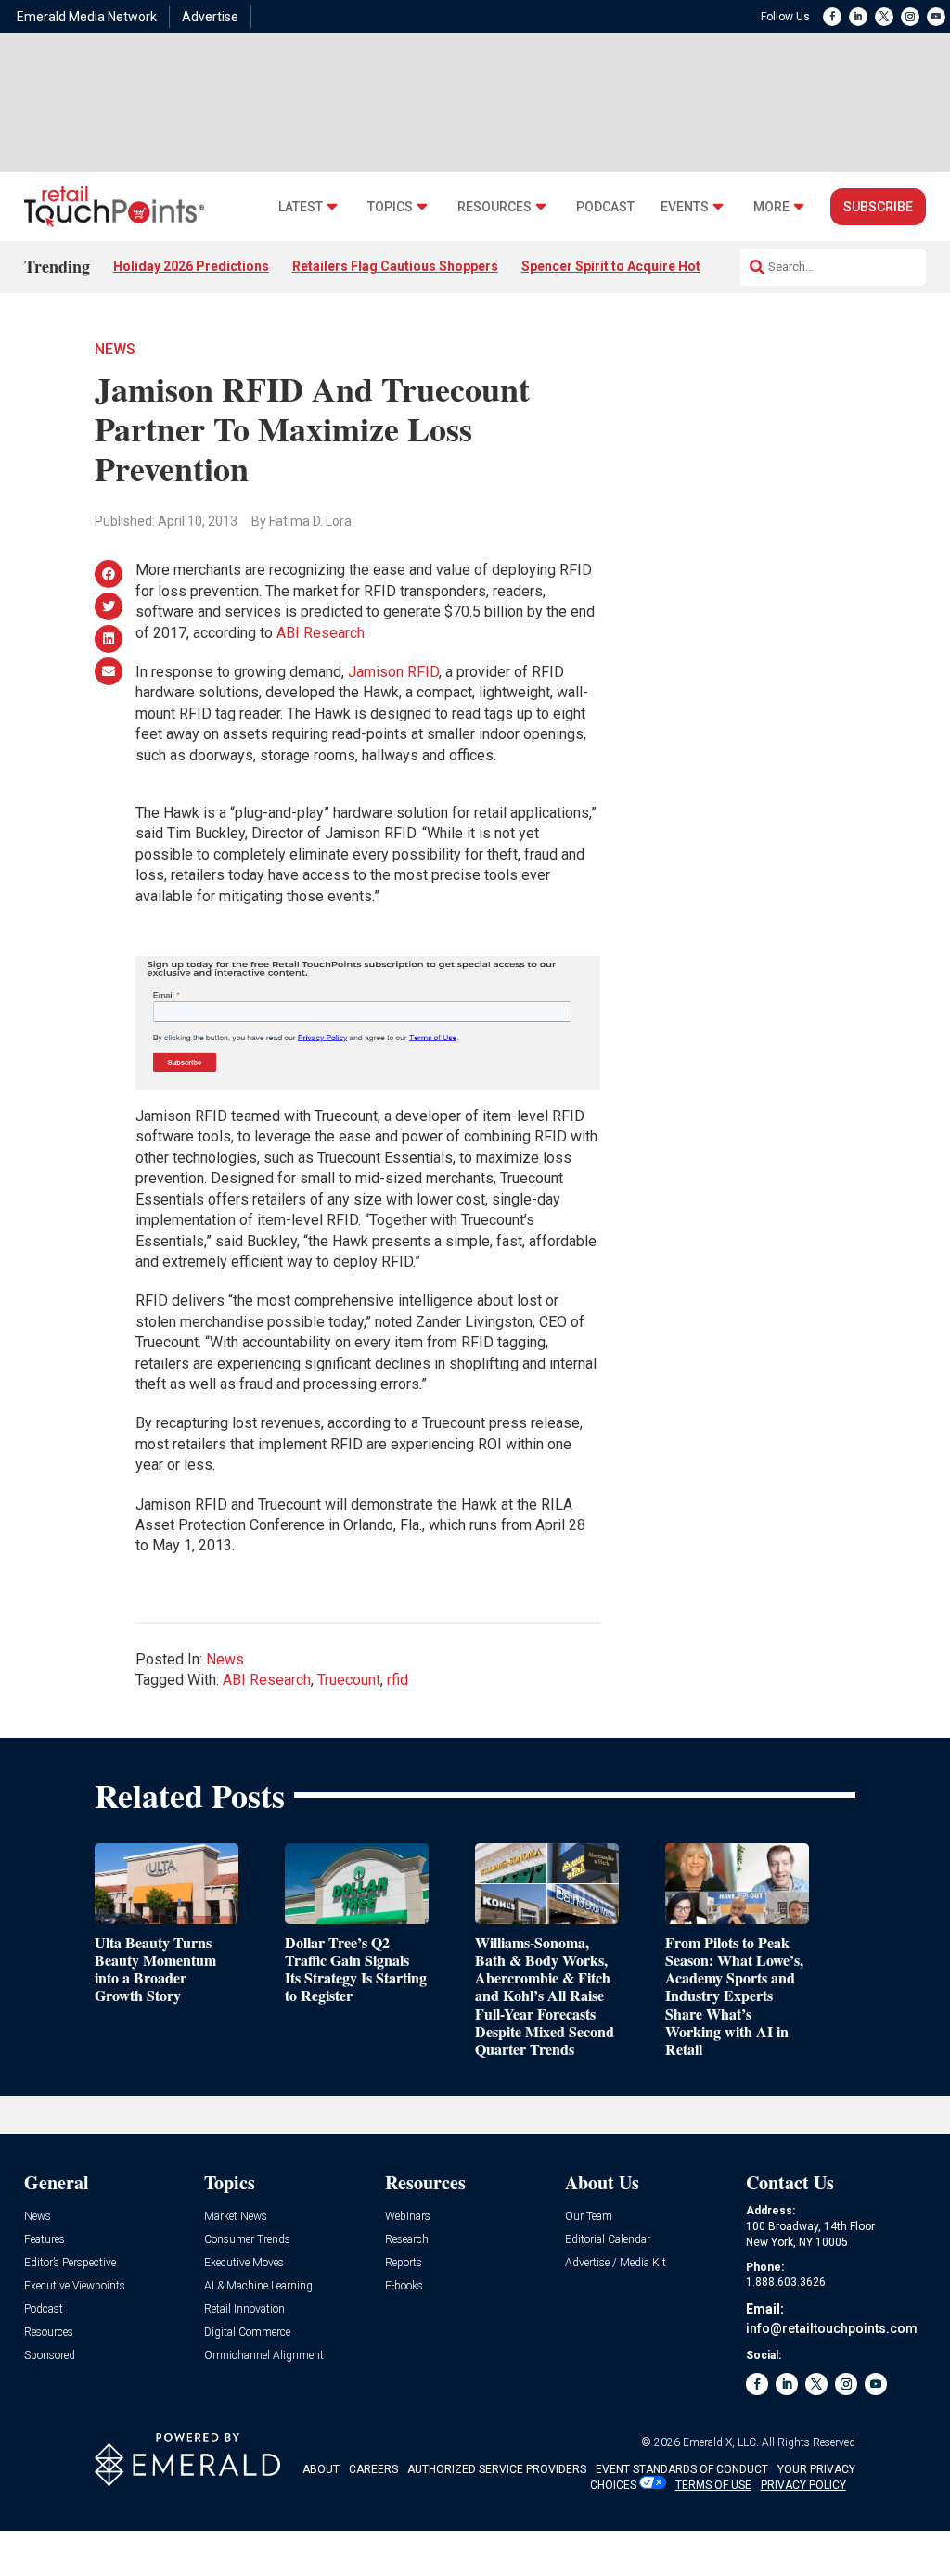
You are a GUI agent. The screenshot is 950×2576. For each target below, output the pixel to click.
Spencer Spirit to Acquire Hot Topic (630, 266)
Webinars (408, 2217)
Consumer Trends (247, 2240)
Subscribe (878, 207)
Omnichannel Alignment (264, 2356)
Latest (301, 207)
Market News (236, 2217)
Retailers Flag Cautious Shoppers (395, 266)
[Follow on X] (884, 17)
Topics (390, 207)
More (771, 207)
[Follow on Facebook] (832, 17)
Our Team (589, 2217)
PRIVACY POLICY (803, 2485)
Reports (404, 2263)
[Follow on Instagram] (910, 17)
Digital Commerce (247, 2333)
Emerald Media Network (87, 17)
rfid (398, 1680)
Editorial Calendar (608, 2240)
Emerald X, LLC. (721, 2442)
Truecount (349, 1680)
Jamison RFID (393, 672)
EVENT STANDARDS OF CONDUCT (682, 2469)
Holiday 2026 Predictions (191, 266)
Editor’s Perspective (70, 2263)
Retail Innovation (244, 2309)
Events (685, 207)
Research (407, 2240)
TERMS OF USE (713, 2485)
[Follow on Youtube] (936, 17)
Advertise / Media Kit (616, 2263)
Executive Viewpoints (75, 2286)
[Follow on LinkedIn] (858, 17)
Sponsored (50, 2356)
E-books (404, 2286)
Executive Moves (244, 2263)
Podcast (605, 207)
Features (45, 2240)
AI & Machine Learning (258, 2286)
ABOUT (321, 2469)
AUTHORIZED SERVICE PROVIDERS (497, 2469)
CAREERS (373, 2469)
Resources (494, 207)
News (115, 349)
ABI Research (321, 633)
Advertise (210, 17)
